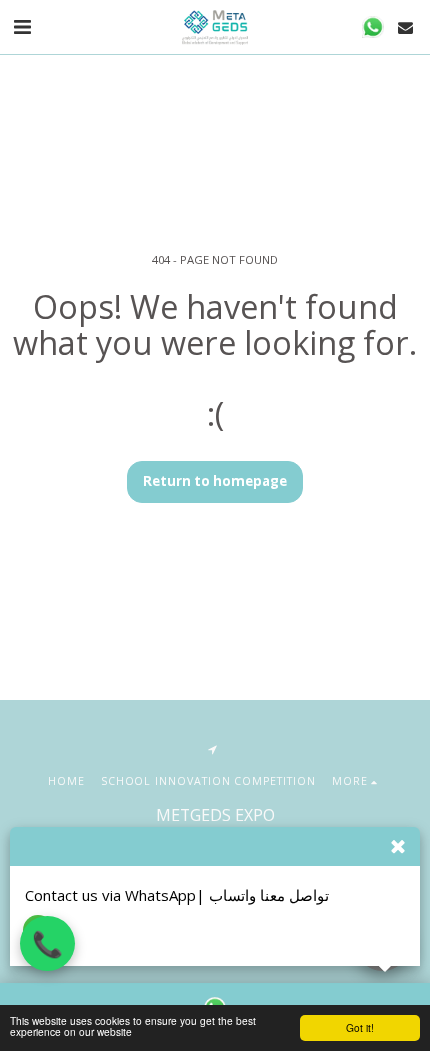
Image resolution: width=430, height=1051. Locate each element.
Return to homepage (215, 481)
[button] (22, 26)
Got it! (360, 1027)
